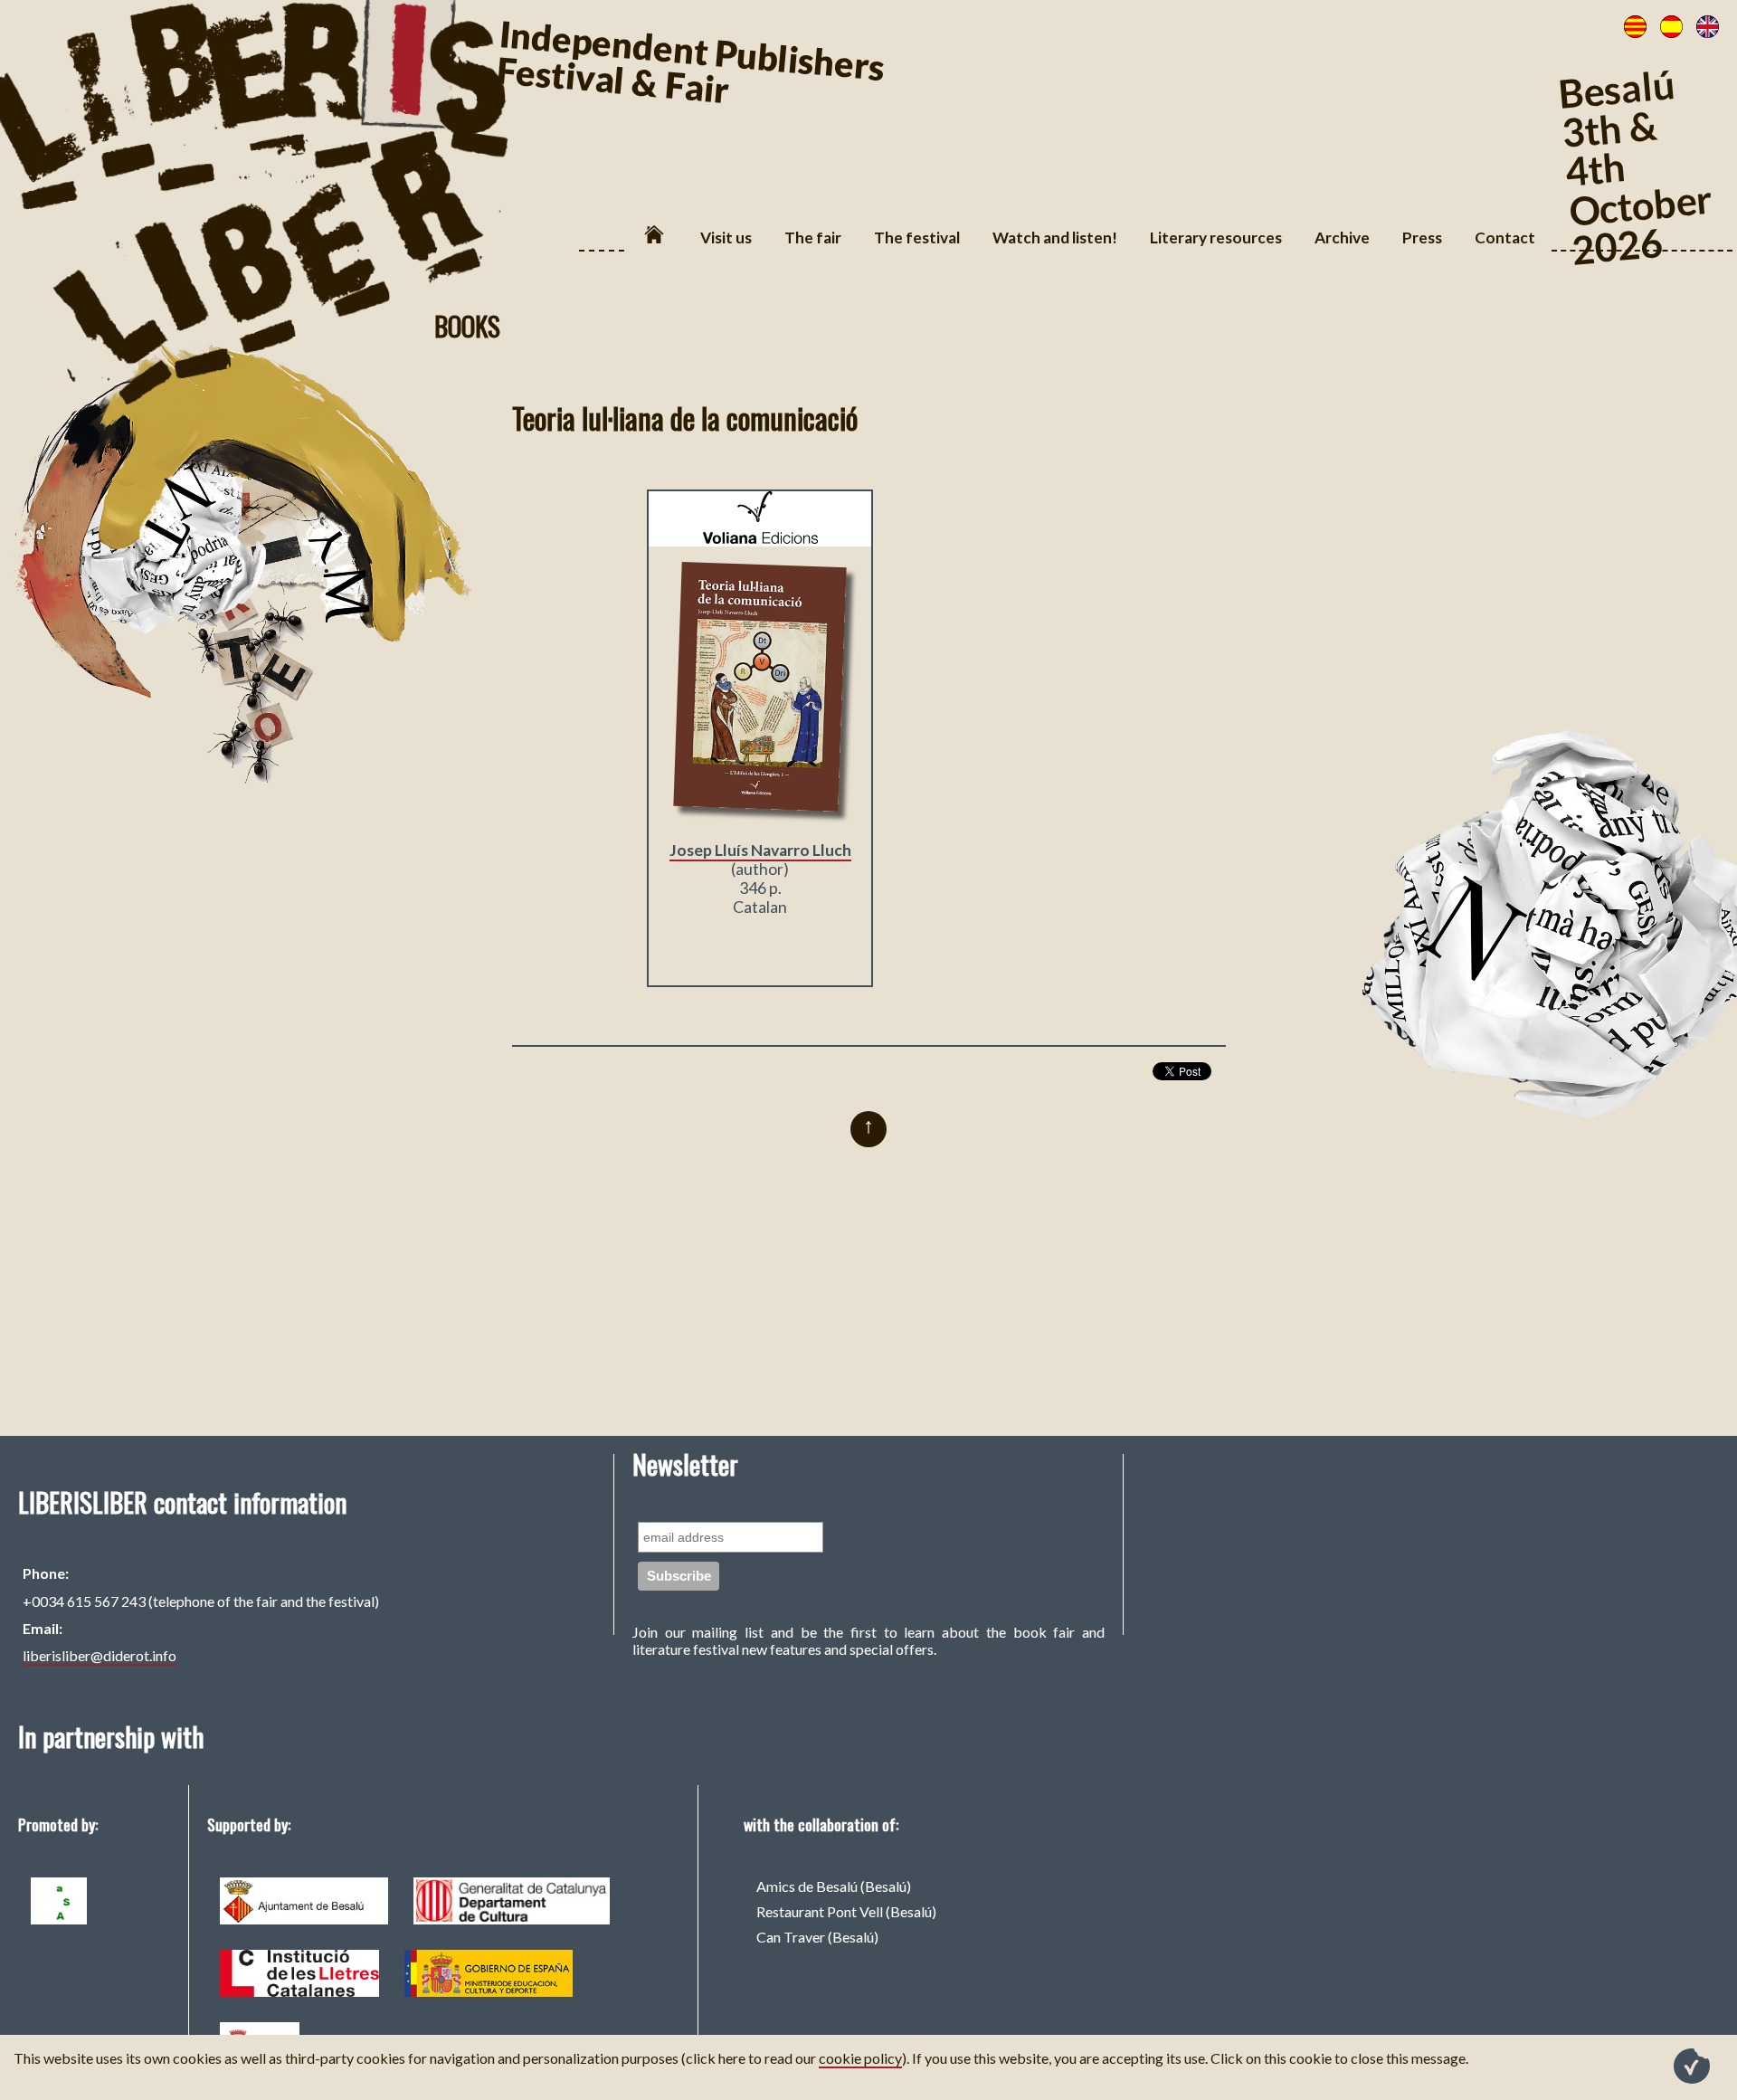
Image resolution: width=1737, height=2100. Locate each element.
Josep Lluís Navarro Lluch (760, 850)
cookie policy (860, 2058)
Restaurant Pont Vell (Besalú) (846, 1911)
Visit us (726, 238)
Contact (1505, 238)
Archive (1342, 238)
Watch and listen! (1055, 238)
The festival (917, 238)
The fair (813, 238)
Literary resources (1216, 238)
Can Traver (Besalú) (817, 1937)
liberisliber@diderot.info (100, 1655)
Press (1422, 238)
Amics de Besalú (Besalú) (834, 1886)
